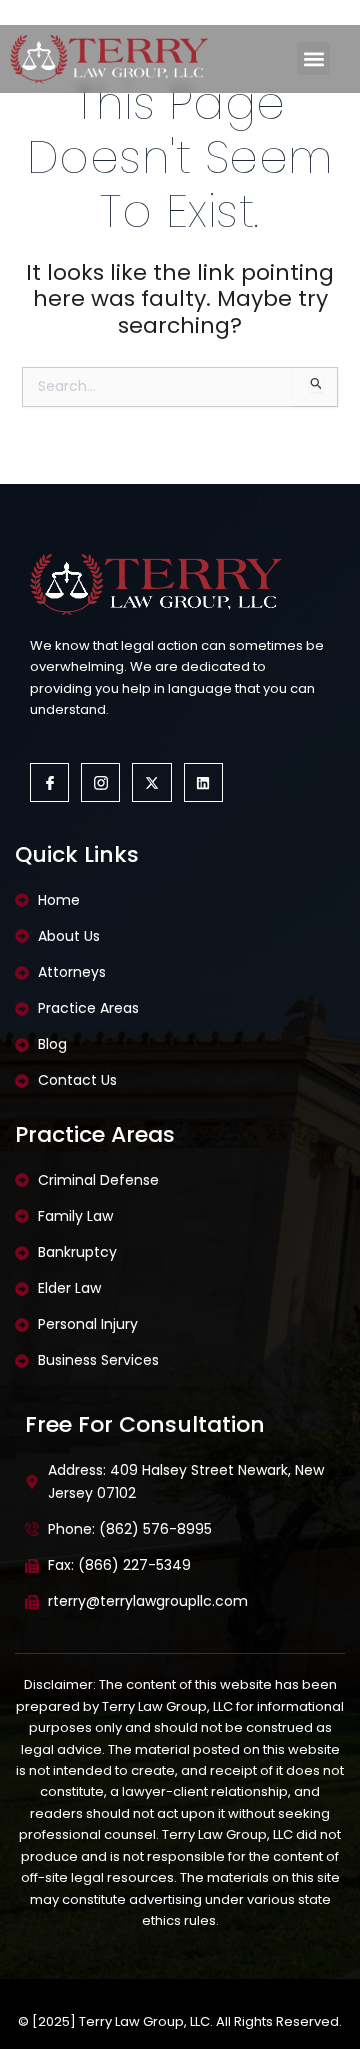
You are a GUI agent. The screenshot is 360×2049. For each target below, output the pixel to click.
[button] (313, 58)
